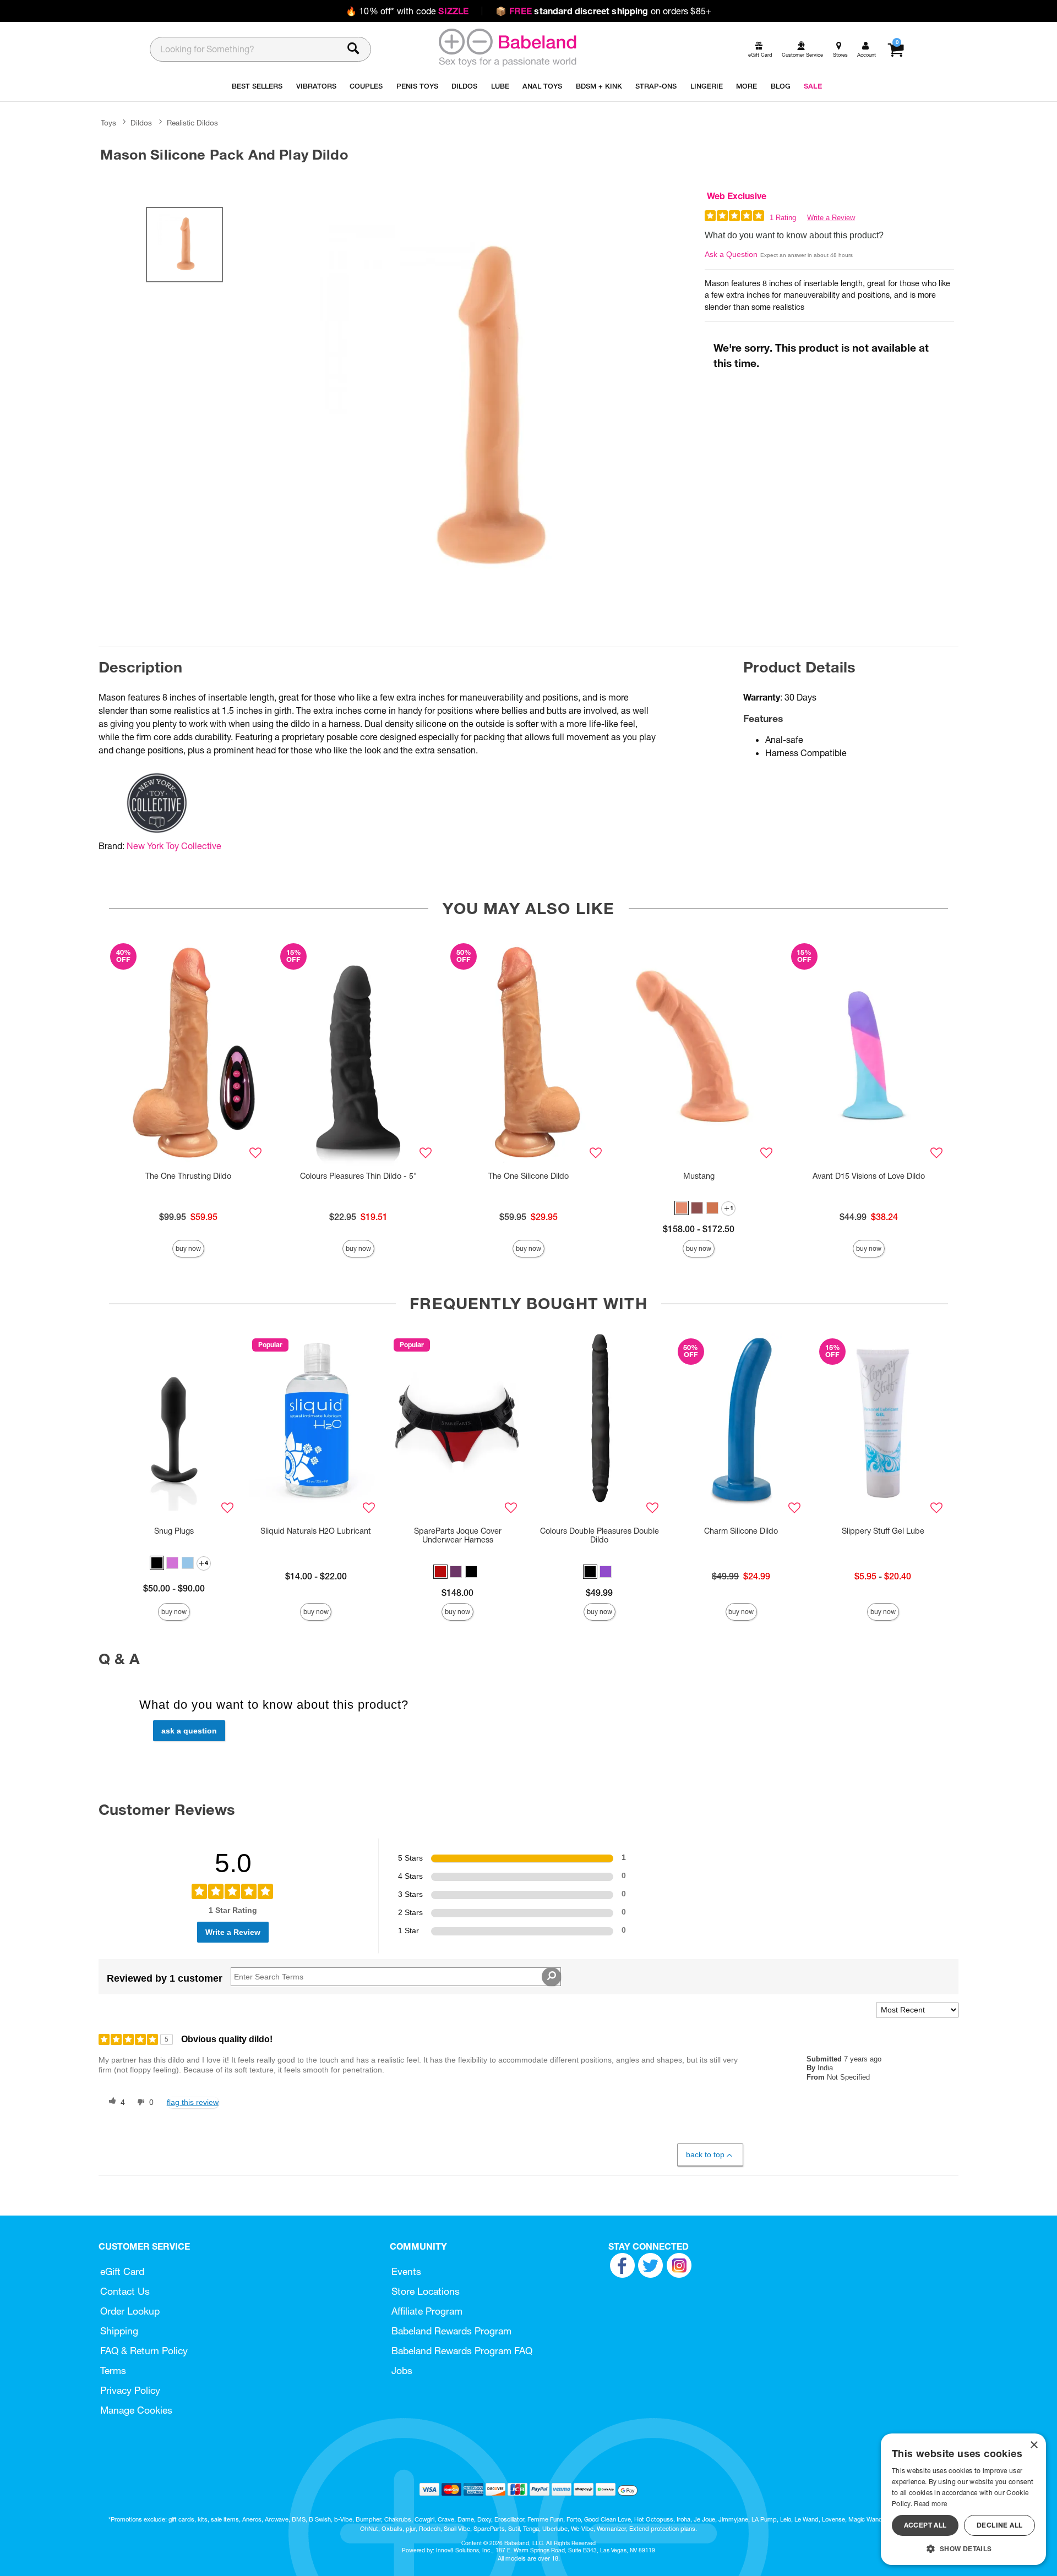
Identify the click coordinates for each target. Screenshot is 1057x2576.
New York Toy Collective (174, 846)
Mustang (699, 1176)
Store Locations (426, 2291)
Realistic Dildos (192, 123)
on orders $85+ (603, 11)
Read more (930, 2504)
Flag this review (193, 2102)
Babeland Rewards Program (451, 2331)
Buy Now (188, 1248)
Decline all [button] (999, 2525)
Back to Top (705, 2154)
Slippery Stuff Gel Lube (883, 1531)
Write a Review (831, 218)
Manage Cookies (136, 2410)
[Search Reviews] (551, 1977)
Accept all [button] (925, 2525)
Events (406, 2271)
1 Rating (783, 218)
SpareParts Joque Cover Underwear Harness (458, 1535)
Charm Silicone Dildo (741, 1531)
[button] (682, 1208)
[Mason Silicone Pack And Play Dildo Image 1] (486, 410)
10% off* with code (407, 11)
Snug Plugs (174, 1531)
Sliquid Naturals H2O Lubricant (316, 1531)
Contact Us (125, 2291)
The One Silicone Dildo (528, 1176)
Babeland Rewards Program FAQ (462, 2351)
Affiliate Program (427, 2311)
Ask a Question (731, 254)
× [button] (1034, 2445)
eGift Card (122, 2271)
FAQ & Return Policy (144, 2351)
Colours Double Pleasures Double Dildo (600, 1535)
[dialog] (963, 2499)
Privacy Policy (130, 2390)
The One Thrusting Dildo (188, 1176)
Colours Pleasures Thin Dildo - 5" (358, 1176)
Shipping (119, 2331)
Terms (113, 2370)
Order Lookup (130, 2311)
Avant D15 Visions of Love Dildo (869, 1176)
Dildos (141, 123)
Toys (108, 123)
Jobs (402, 2370)
